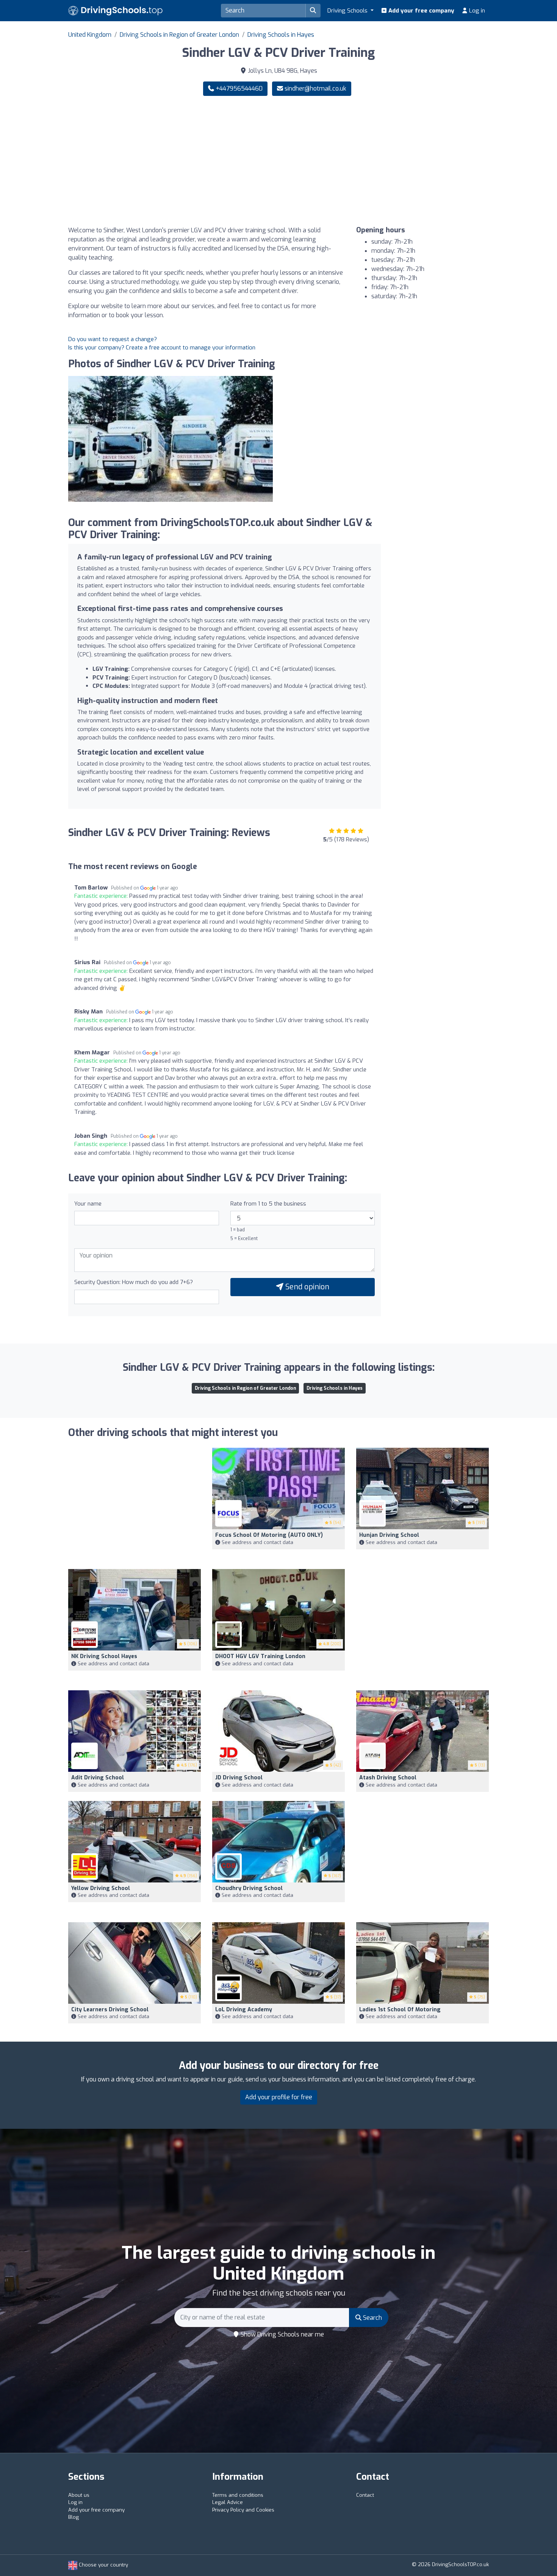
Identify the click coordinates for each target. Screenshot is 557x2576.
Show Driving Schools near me (282, 2334)
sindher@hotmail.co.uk (315, 88)
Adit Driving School (98, 1778)
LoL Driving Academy (244, 2010)
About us (79, 2495)
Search (372, 2318)
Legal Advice (228, 2502)
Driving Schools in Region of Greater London (179, 35)
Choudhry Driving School (249, 1888)
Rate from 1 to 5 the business (268, 1204)
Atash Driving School (388, 1778)
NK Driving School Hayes (104, 1656)
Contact (365, 2495)
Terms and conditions (238, 2495)
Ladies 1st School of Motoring (400, 2010)
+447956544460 (238, 88)
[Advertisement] (386, 161)
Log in (476, 11)
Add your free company (421, 11)
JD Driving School (239, 1778)
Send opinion (306, 1287)
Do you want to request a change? (113, 339)
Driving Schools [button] (348, 11)
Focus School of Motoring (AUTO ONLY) (269, 1535)
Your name (88, 1204)
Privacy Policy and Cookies (243, 2510)
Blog (74, 2517)
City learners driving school (110, 2010)
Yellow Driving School (101, 1888)
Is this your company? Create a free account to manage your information (162, 348)
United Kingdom (90, 35)
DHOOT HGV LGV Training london (260, 1656)
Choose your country (103, 2565)
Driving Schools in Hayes (281, 35)
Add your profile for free (279, 2097)
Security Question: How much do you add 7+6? (134, 1282)
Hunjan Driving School (389, 1535)
